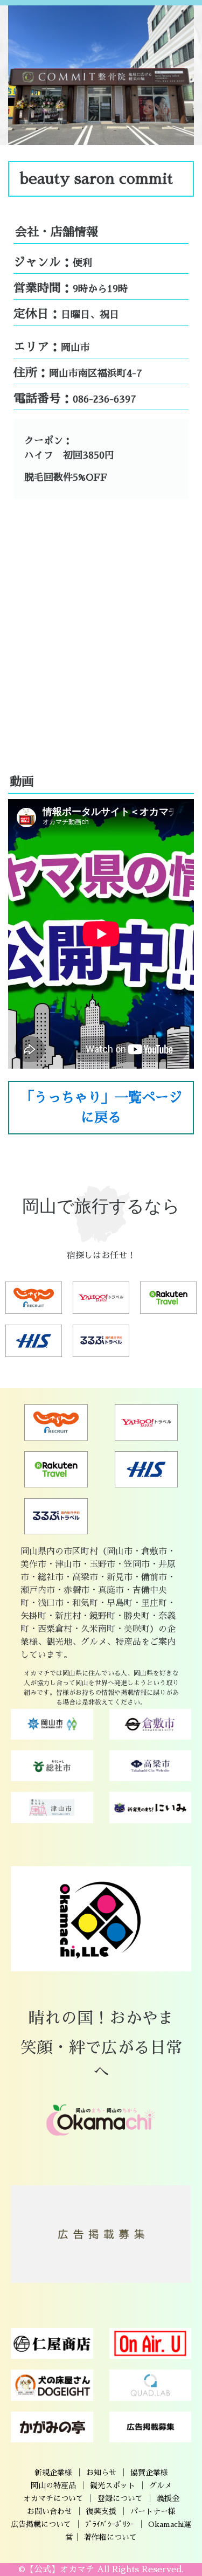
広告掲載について (41, 2524)
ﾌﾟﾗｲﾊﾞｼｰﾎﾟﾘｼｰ (110, 2524)
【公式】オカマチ (60, 2570)
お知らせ (101, 2473)
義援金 (168, 2498)
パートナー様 (153, 2511)
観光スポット (113, 2485)
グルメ (161, 2485)
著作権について (110, 2537)
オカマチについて (53, 2498)
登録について (120, 2498)
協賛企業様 (149, 2473)
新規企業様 (53, 2473)
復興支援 (101, 2511)
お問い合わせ (50, 2511)
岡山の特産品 (53, 2485)
